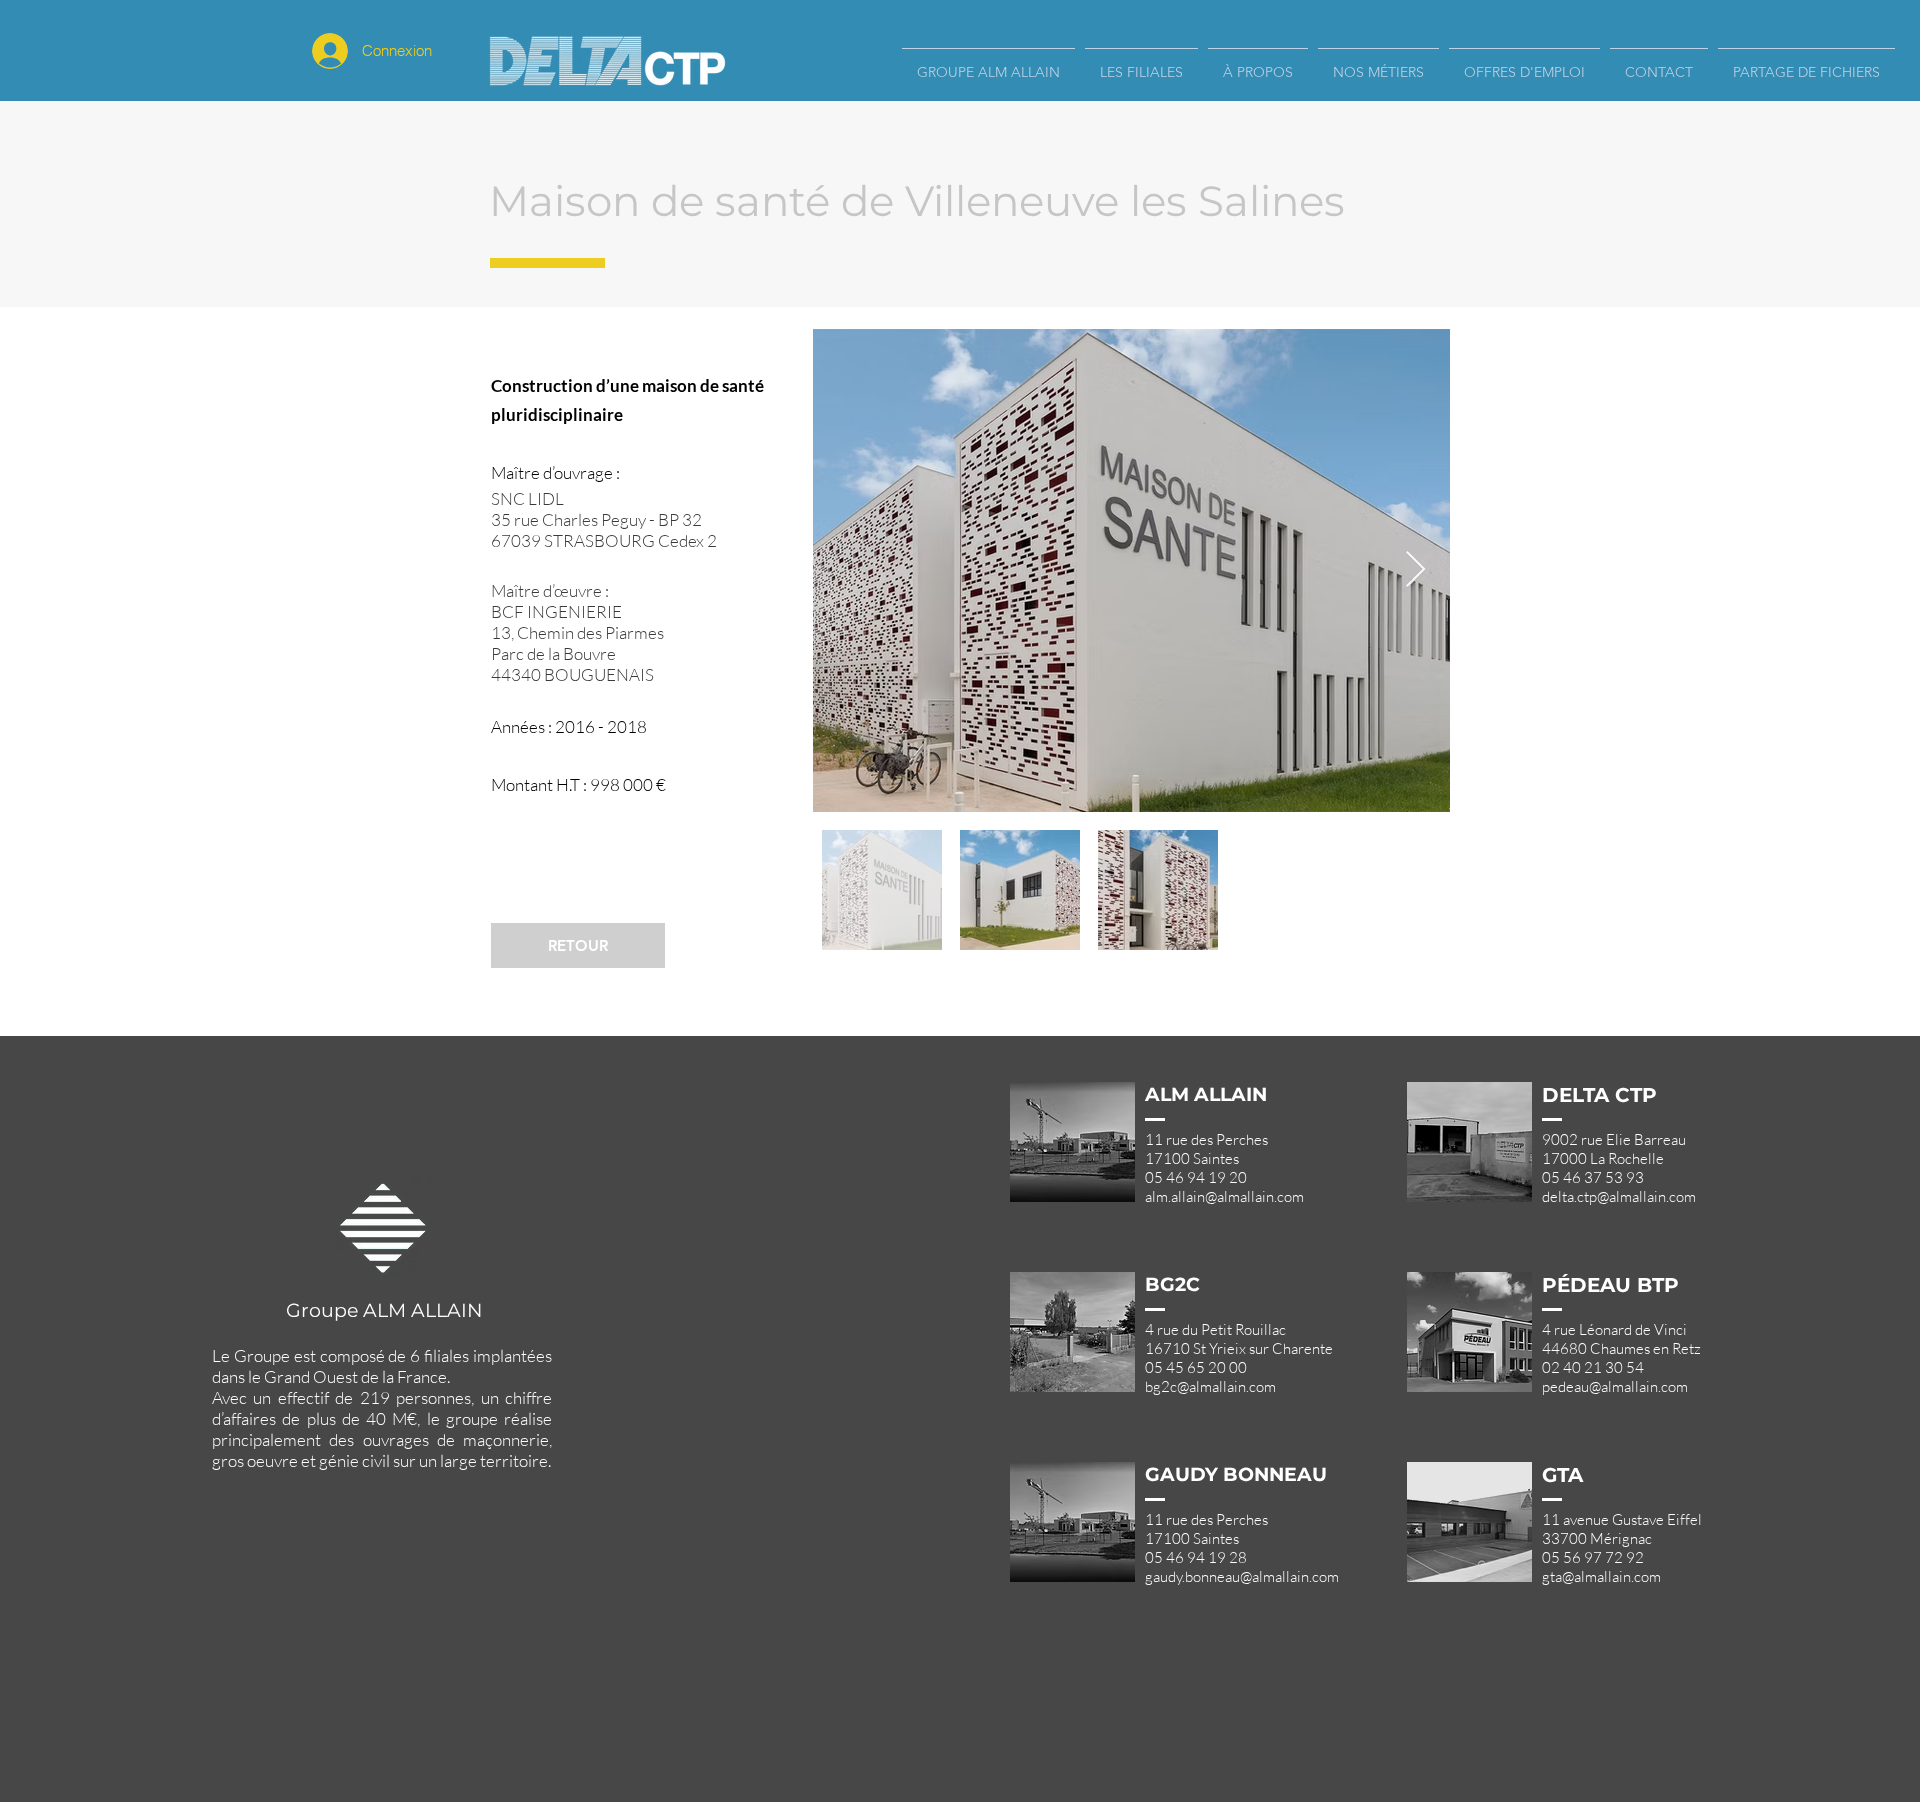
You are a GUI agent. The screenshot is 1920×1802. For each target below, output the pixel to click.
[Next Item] (1415, 570)
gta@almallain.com (1601, 1576)
